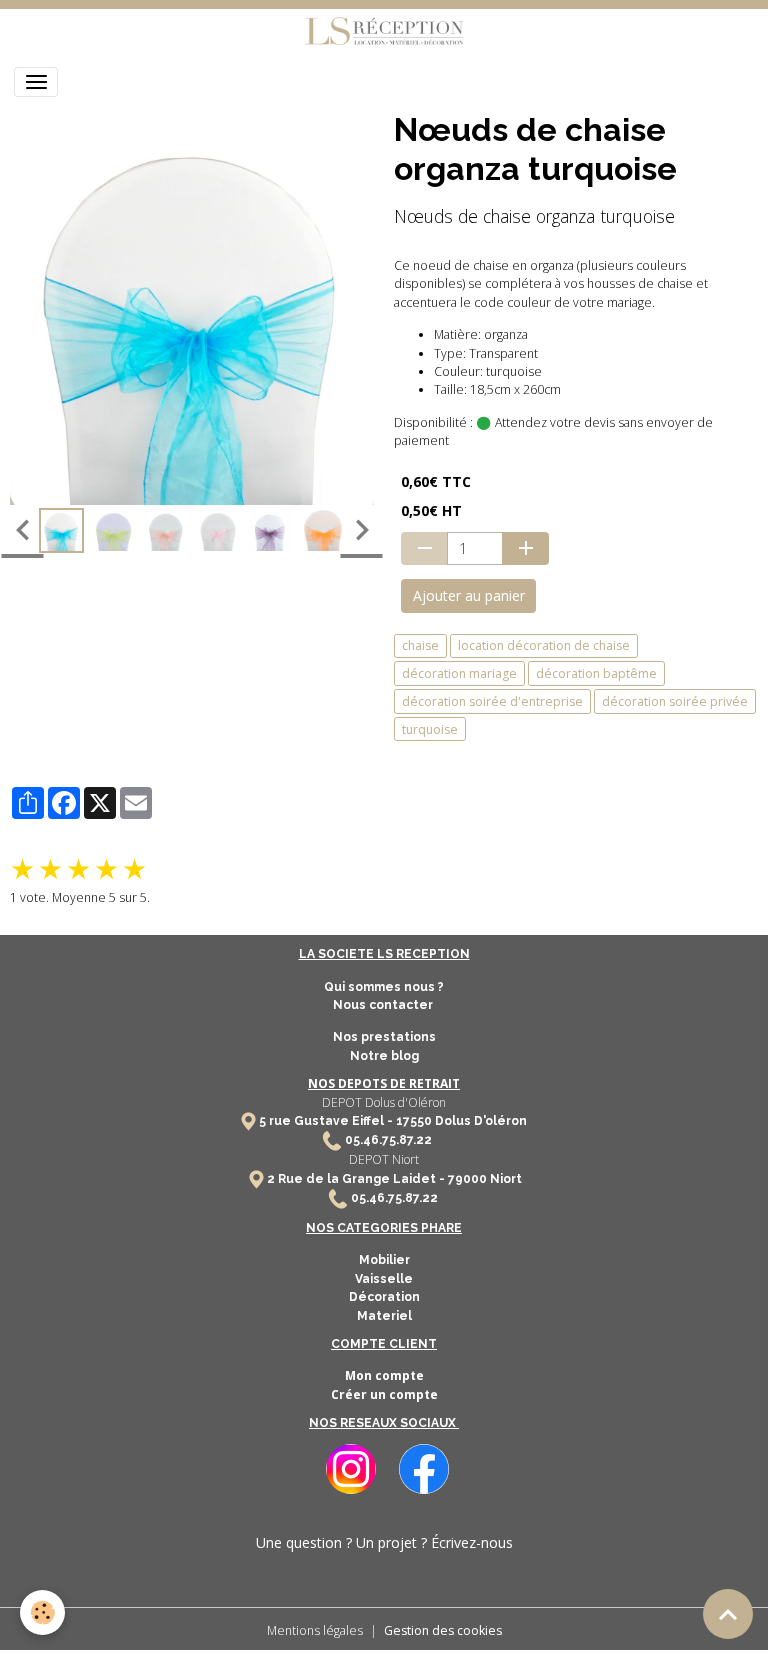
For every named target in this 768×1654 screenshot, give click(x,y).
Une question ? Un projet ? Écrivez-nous (384, 1542)
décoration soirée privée (675, 701)
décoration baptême (596, 673)
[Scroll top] (728, 1614)
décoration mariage (459, 673)
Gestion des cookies (443, 1630)
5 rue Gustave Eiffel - (327, 1121)
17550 (414, 1121)
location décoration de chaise (544, 645)
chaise (420, 645)
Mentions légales (315, 1630)
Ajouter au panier (469, 595)
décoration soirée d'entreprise (492, 701)
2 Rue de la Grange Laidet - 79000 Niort (394, 1179)
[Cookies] (42, 1612)
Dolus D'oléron (479, 1121)
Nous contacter (384, 1005)
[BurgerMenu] (36, 82)
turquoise (430, 729)
